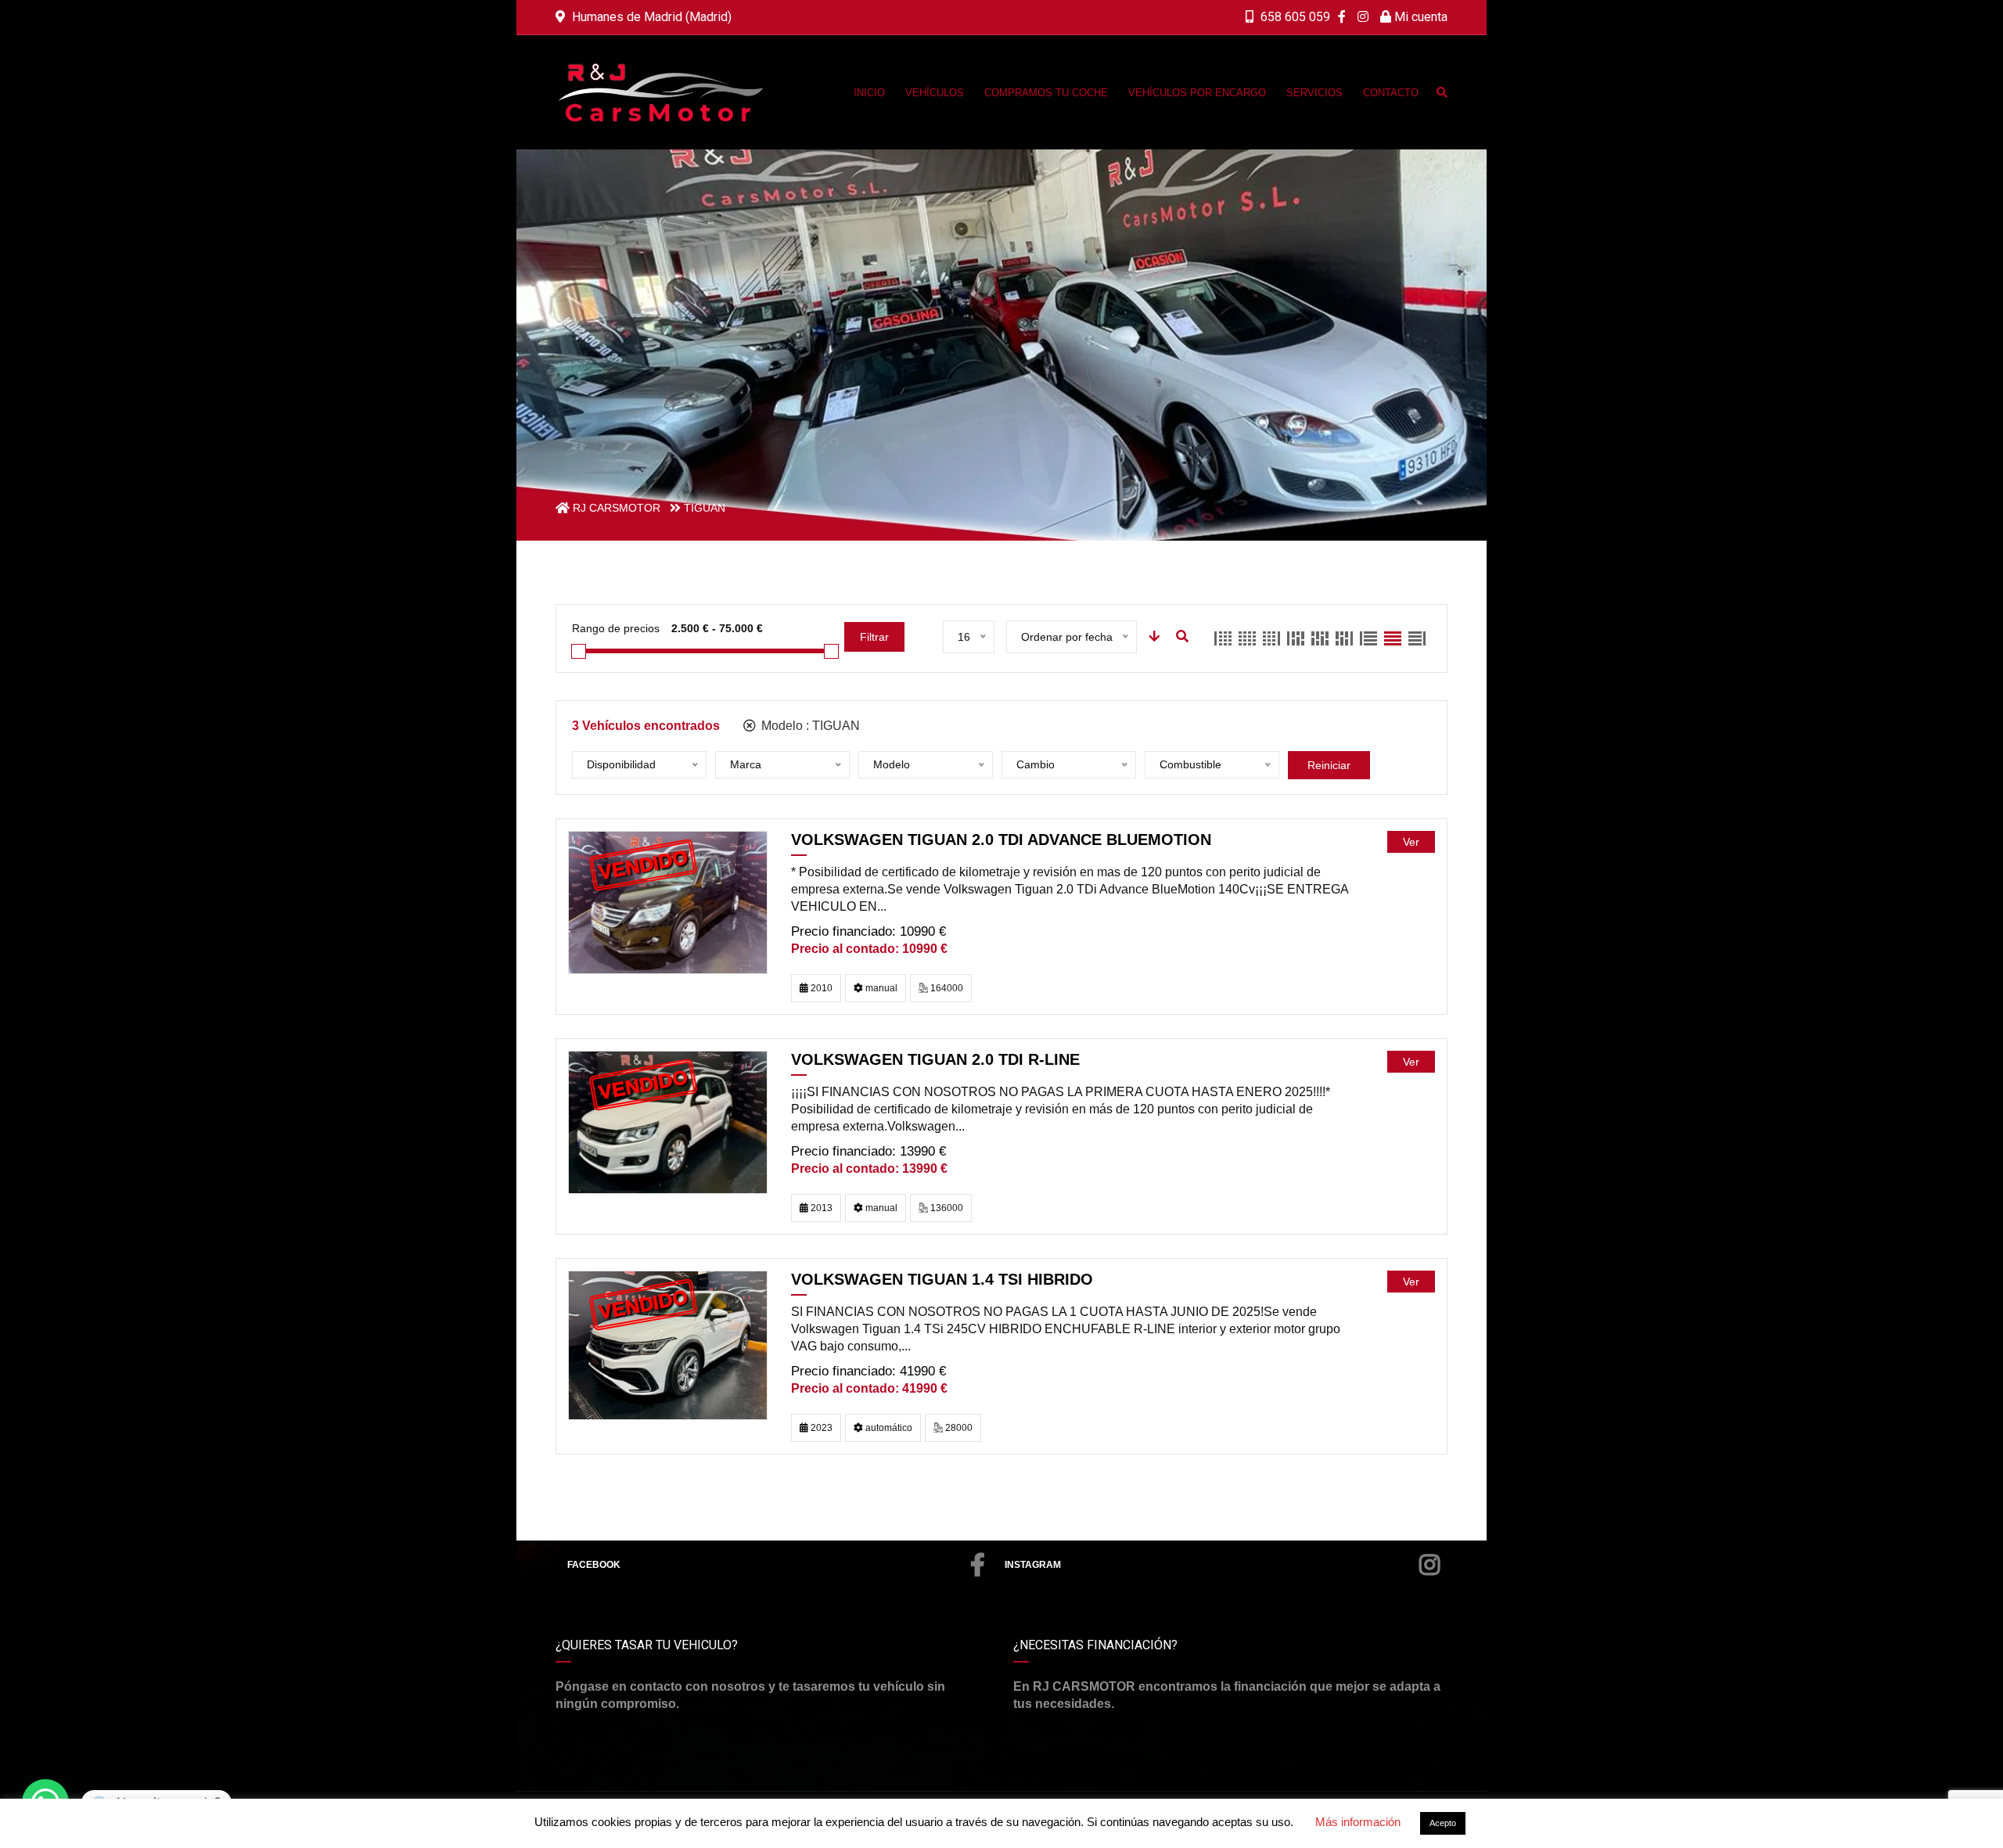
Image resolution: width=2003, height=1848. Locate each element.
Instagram (1033, 1565)
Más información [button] (1358, 1822)
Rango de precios (616, 628)
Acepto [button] (1443, 1823)
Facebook (594, 1565)
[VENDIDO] (668, 902)
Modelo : (809, 726)
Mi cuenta (1419, 17)
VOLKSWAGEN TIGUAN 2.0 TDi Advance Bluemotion (1001, 840)
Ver (1411, 842)
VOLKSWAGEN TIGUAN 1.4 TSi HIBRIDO (942, 1279)
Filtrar (874, 637)
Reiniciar (1329, 765)
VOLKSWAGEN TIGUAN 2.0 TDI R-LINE (935, 1059)
